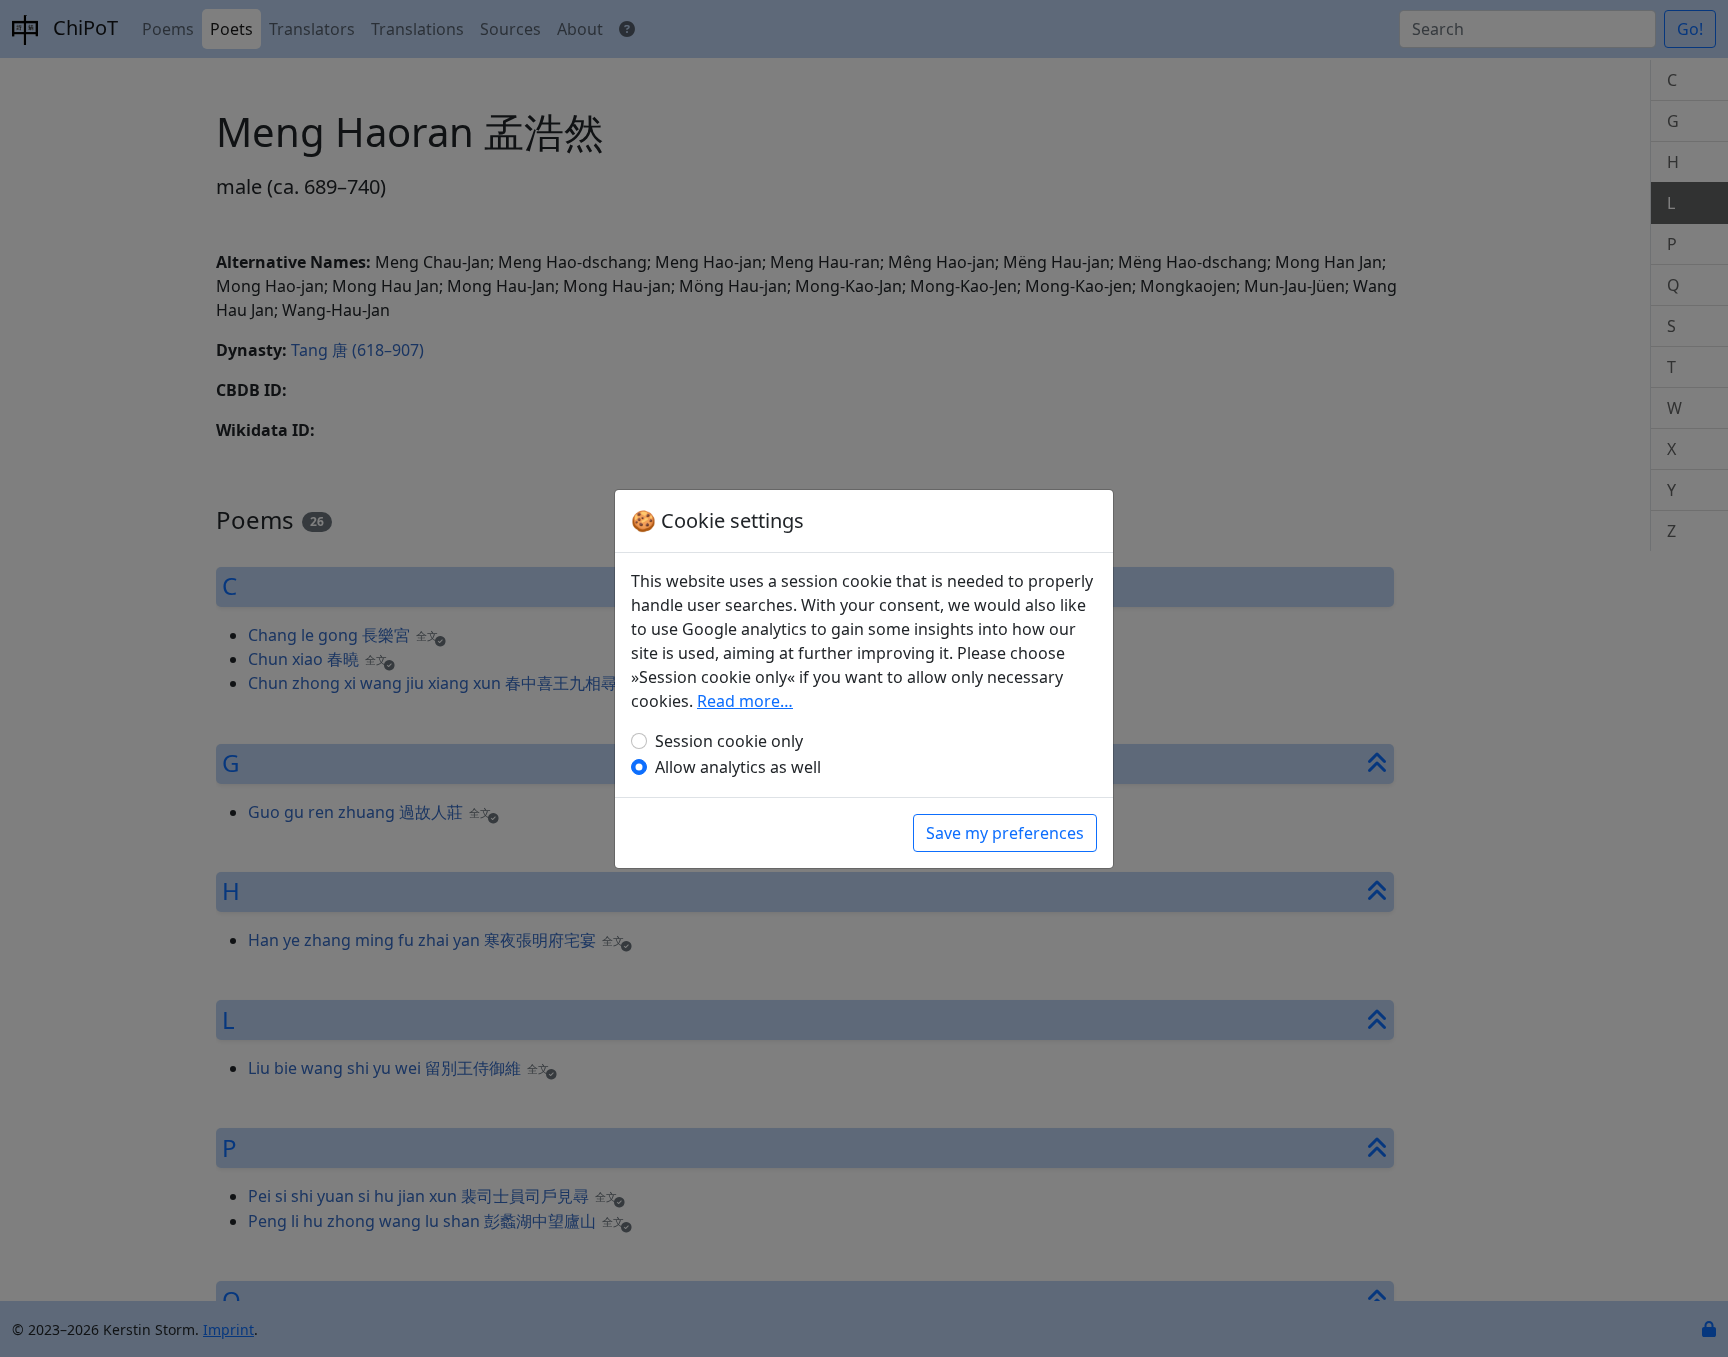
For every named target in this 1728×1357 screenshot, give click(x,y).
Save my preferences (1005, 833)
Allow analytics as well (738, 767)
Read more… (745, 701)
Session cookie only (729, 741)
